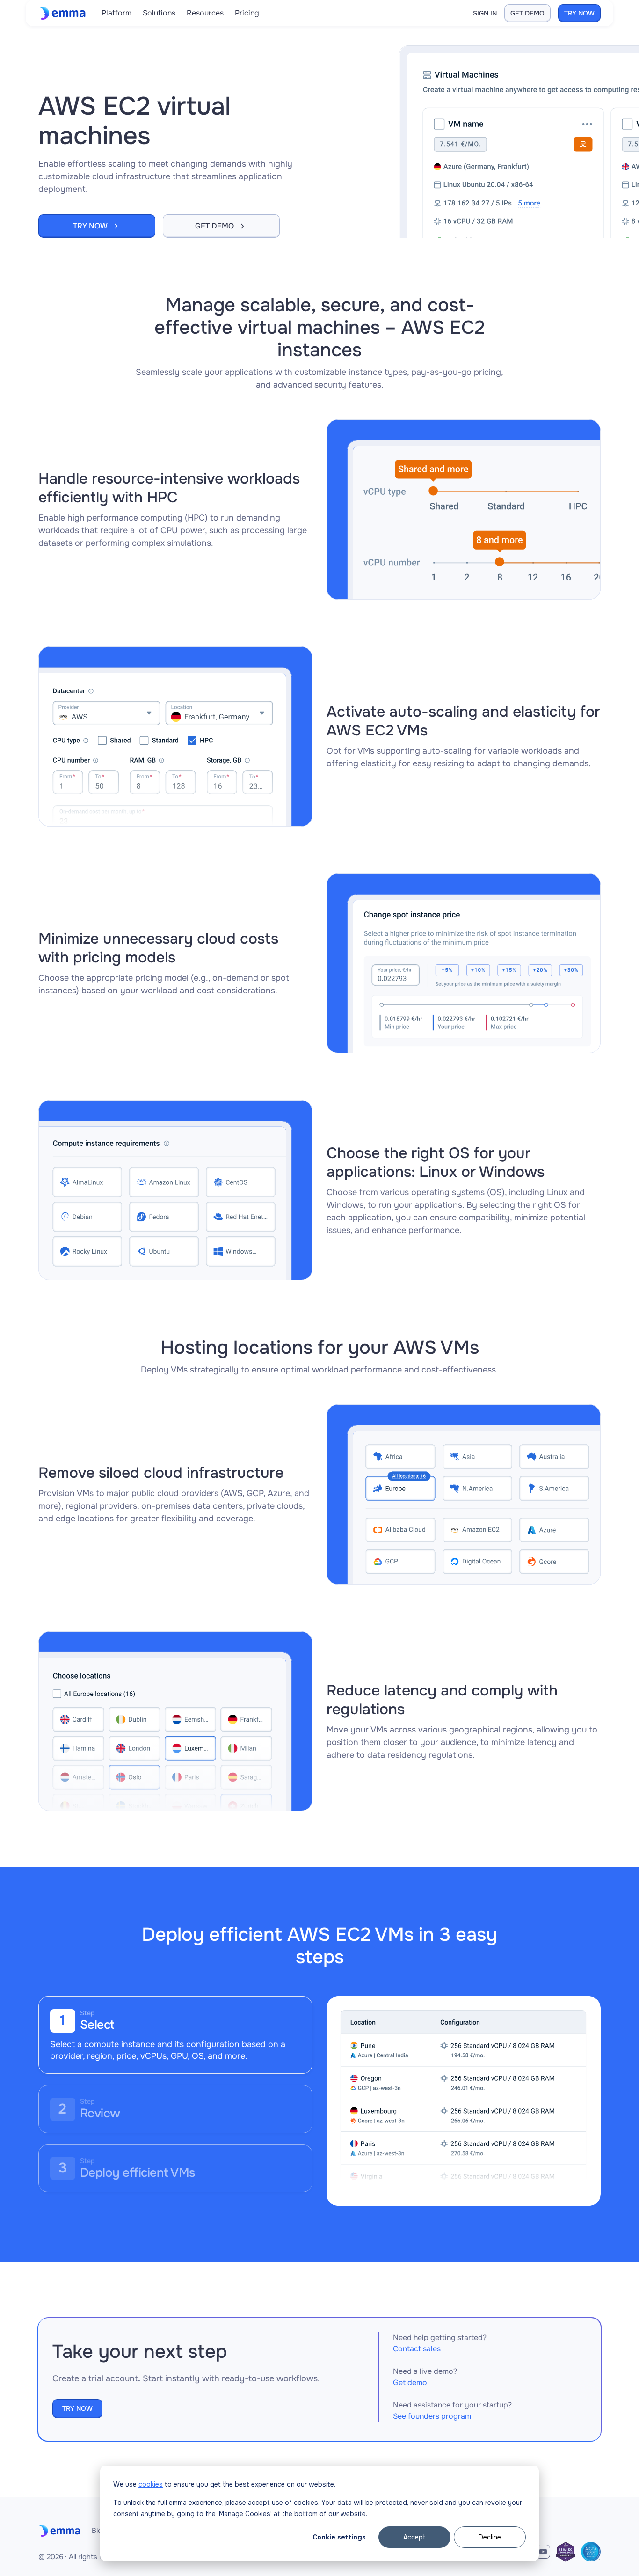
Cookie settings (339, 2537)
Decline (490, 2537)
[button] (116, 13)
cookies (151, 2484)
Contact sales (417, 2349)
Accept (414, 2537)
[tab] (175, 2035)
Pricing (247, 13)
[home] (64, 13)
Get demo (410, 2382)
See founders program (432, 2416)
